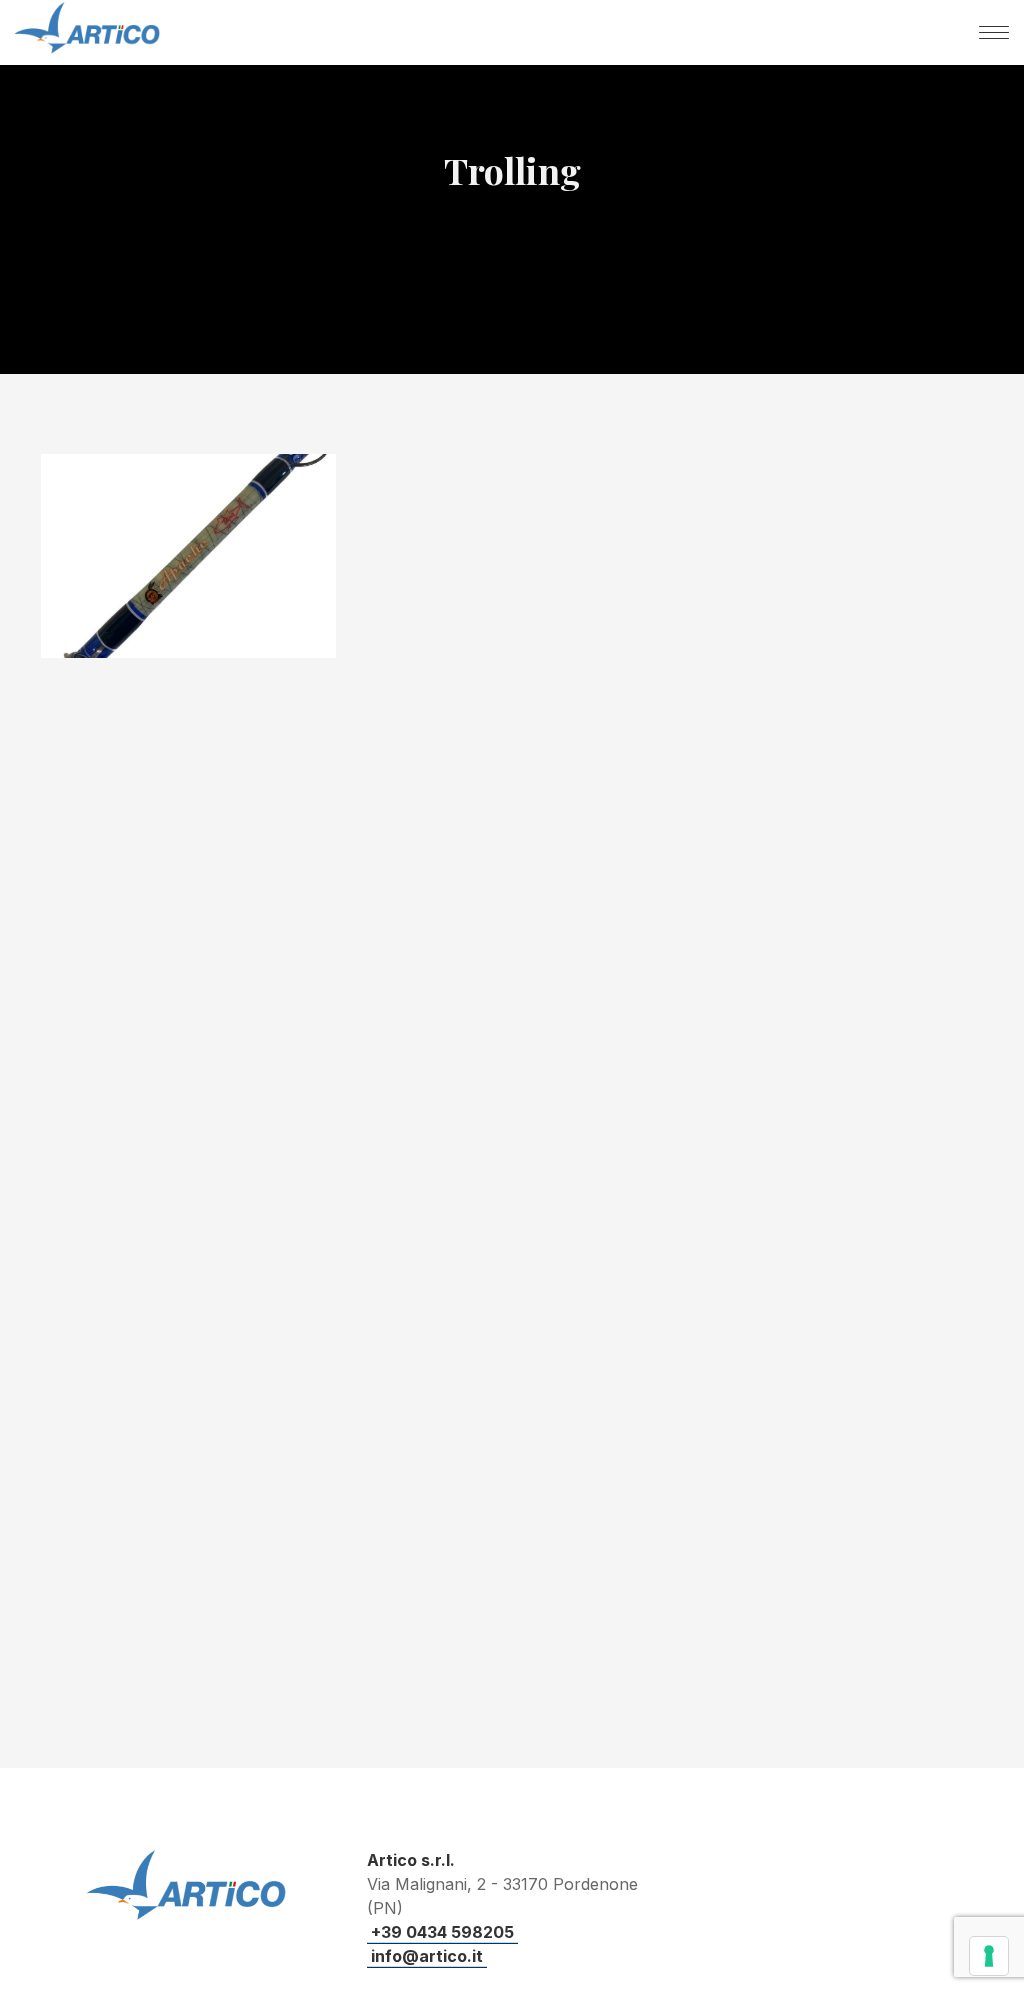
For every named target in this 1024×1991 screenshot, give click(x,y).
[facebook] (837, 1897)
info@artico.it (427, 1956)
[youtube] (765, 1901)
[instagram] (909, 1897)
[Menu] (994, 32)
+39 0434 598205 (442, 1932)
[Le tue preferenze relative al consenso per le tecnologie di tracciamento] (989, 1956)
